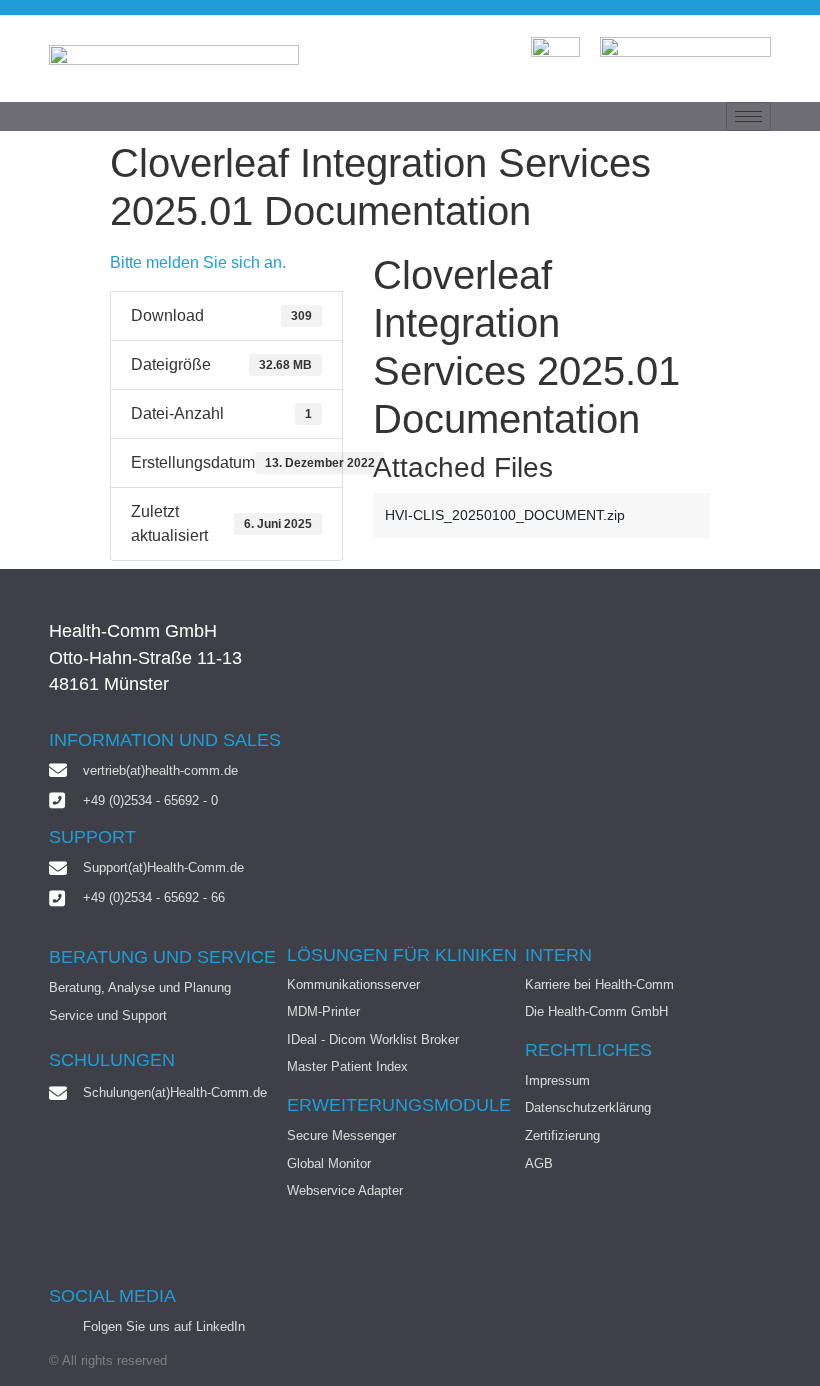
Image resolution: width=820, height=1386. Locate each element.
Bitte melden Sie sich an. (198, 262)
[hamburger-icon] (748, 116)
